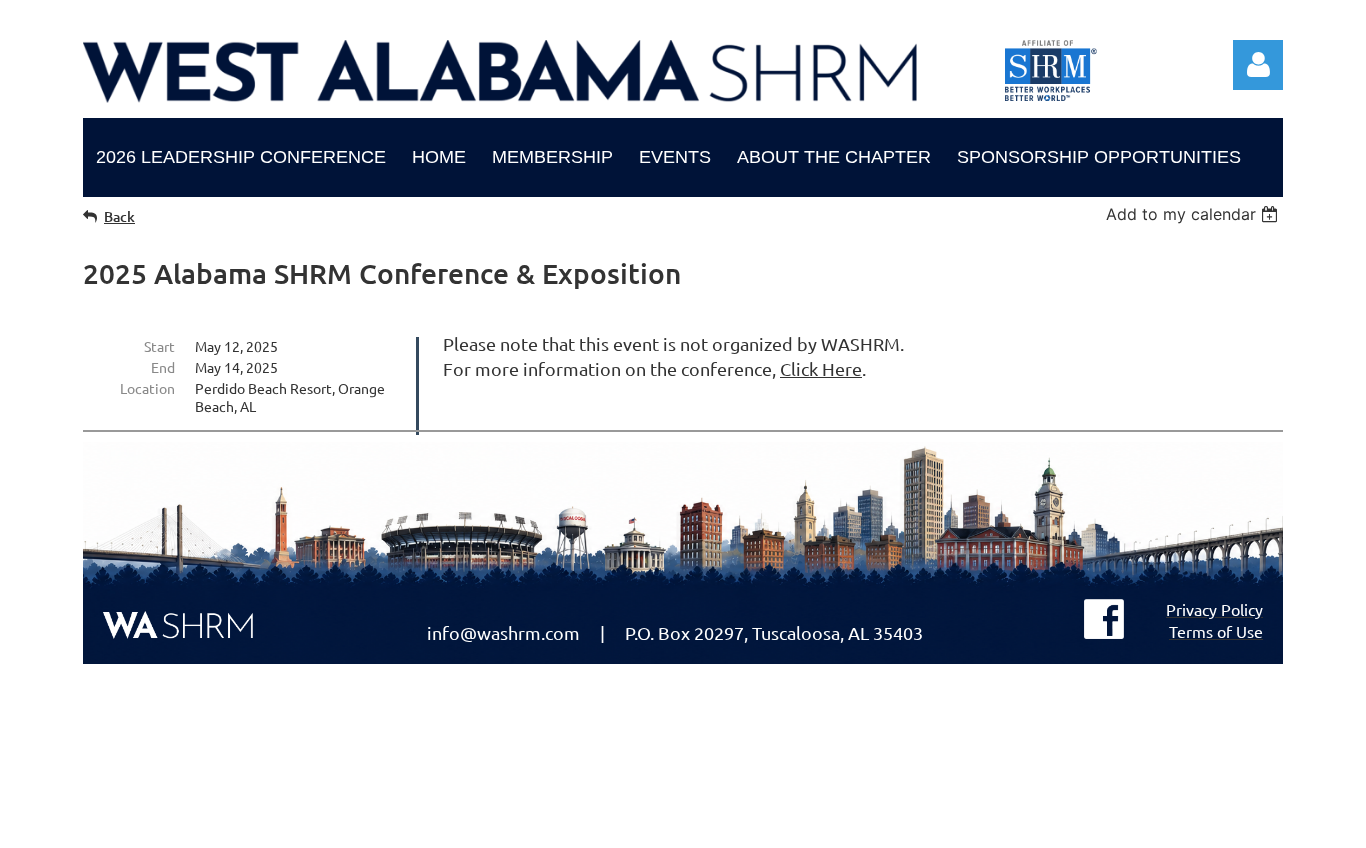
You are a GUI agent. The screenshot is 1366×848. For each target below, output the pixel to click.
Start (159, 346)
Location (147, 388)
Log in (1258, 65)
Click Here (821, 368)
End (163, 367)
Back (119, 216)
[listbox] (1194, 214)
